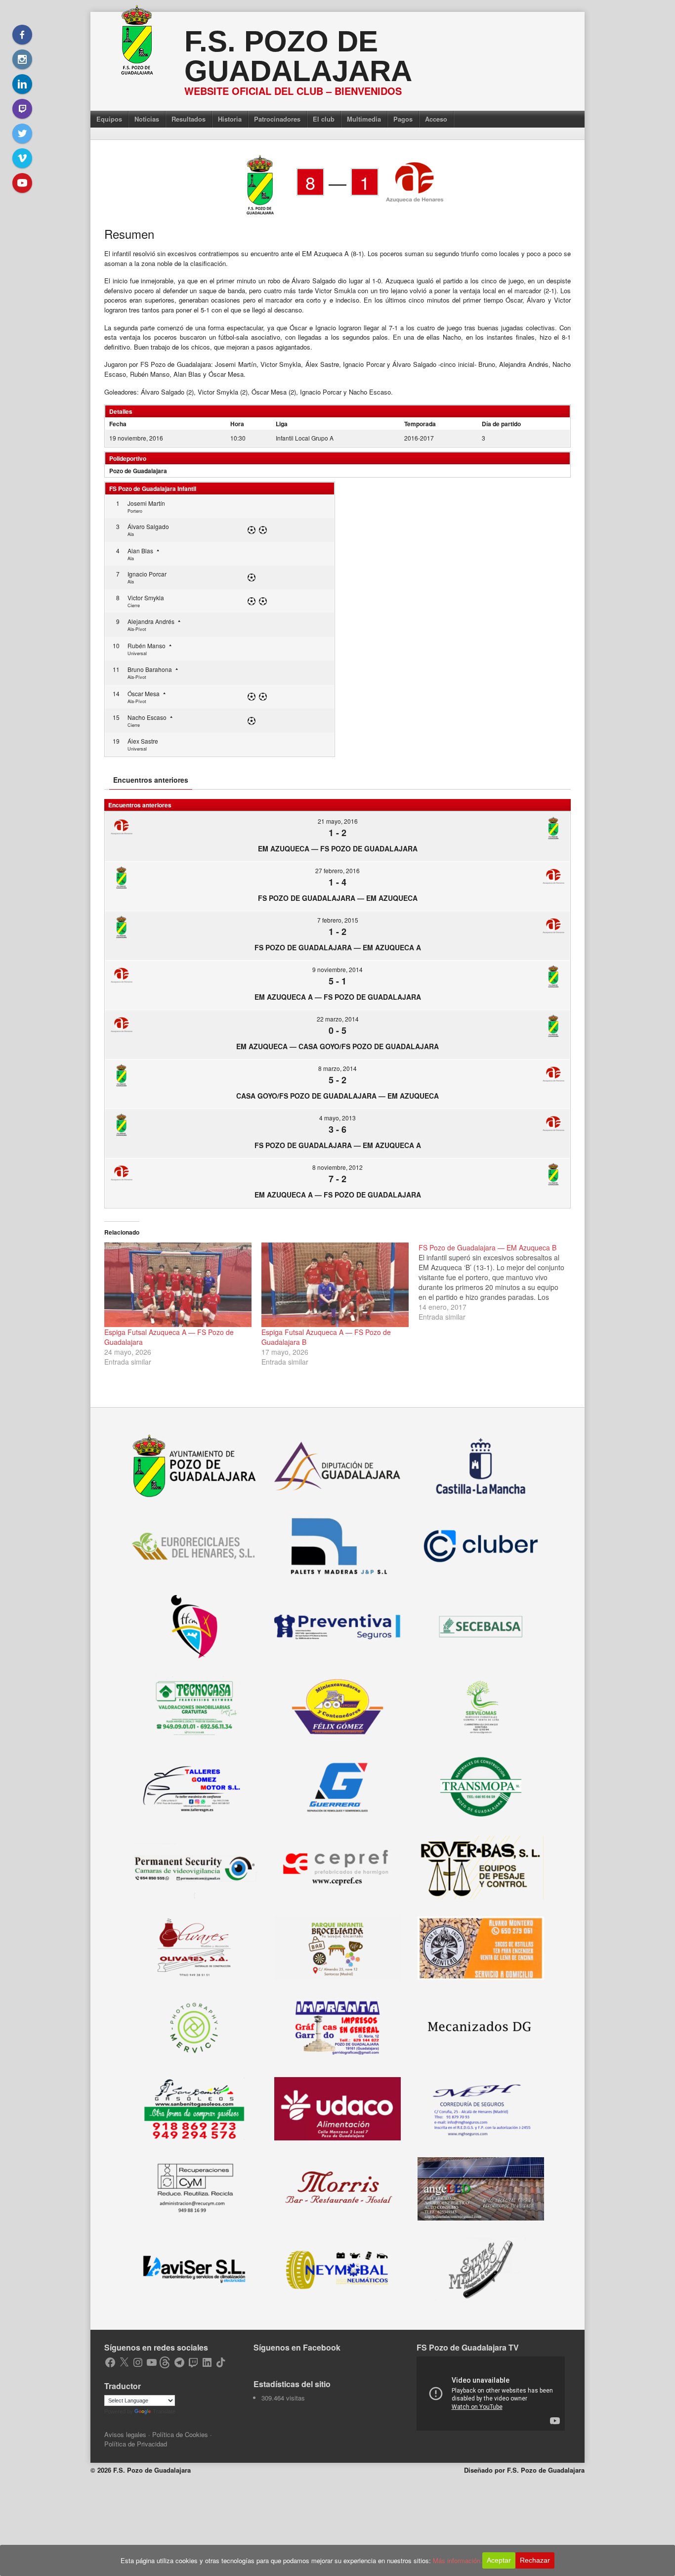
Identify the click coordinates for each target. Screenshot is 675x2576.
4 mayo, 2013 (337, 1118)
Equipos (109, 119)
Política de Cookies (180, 2434)
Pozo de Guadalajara (138, 471)
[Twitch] (22, 109)
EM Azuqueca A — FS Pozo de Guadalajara (338, 997)
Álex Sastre (143, 741)
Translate (164, 2411)
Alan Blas (140, 551)
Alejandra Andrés (151, 621)
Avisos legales (125, 2434)
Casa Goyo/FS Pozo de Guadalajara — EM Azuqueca (337, 1096)
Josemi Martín (146, 503)
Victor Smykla (146, 598)
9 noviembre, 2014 (337, 969)
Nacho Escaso (147, 717)
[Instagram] (22, 59)
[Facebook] (22, 35)
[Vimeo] (22, 158)
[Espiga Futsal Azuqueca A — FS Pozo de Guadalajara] (178, 1285)
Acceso (436, 119)
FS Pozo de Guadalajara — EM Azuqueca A (338, 947)
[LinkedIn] (22, 84)
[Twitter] (22, 133)
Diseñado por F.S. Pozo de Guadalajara (524, 2470)
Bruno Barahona (150, 669)
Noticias (147, 119)
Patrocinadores (277, 119)
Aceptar (499, 2560)
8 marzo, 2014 (337, 1068)
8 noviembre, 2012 (337, 1167)
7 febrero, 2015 (338, 920)
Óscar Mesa (144, 693)
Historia (230, 119)
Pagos (403, 119)
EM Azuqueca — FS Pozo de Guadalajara (338, 848)
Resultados (189, 119)
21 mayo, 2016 (338, 821)
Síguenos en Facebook (297, 2347)
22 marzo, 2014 (338, 1019)
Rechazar (535, 2560)
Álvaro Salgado (148, 526)
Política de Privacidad (136, 2444)
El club (324, 119)
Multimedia (364, 119)
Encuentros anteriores (151, 780)
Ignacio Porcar (147, 574)
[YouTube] (22, 183)
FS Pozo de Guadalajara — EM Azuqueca (338, 898)
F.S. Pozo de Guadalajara (298, 56)
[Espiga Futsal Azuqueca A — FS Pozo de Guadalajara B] (335, 1285)
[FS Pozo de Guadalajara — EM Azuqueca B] (497, 1282)
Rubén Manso (147, 645)
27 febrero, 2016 (337, 870)
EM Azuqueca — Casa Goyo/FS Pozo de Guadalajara (337, 1046)
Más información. (458, 2560)
